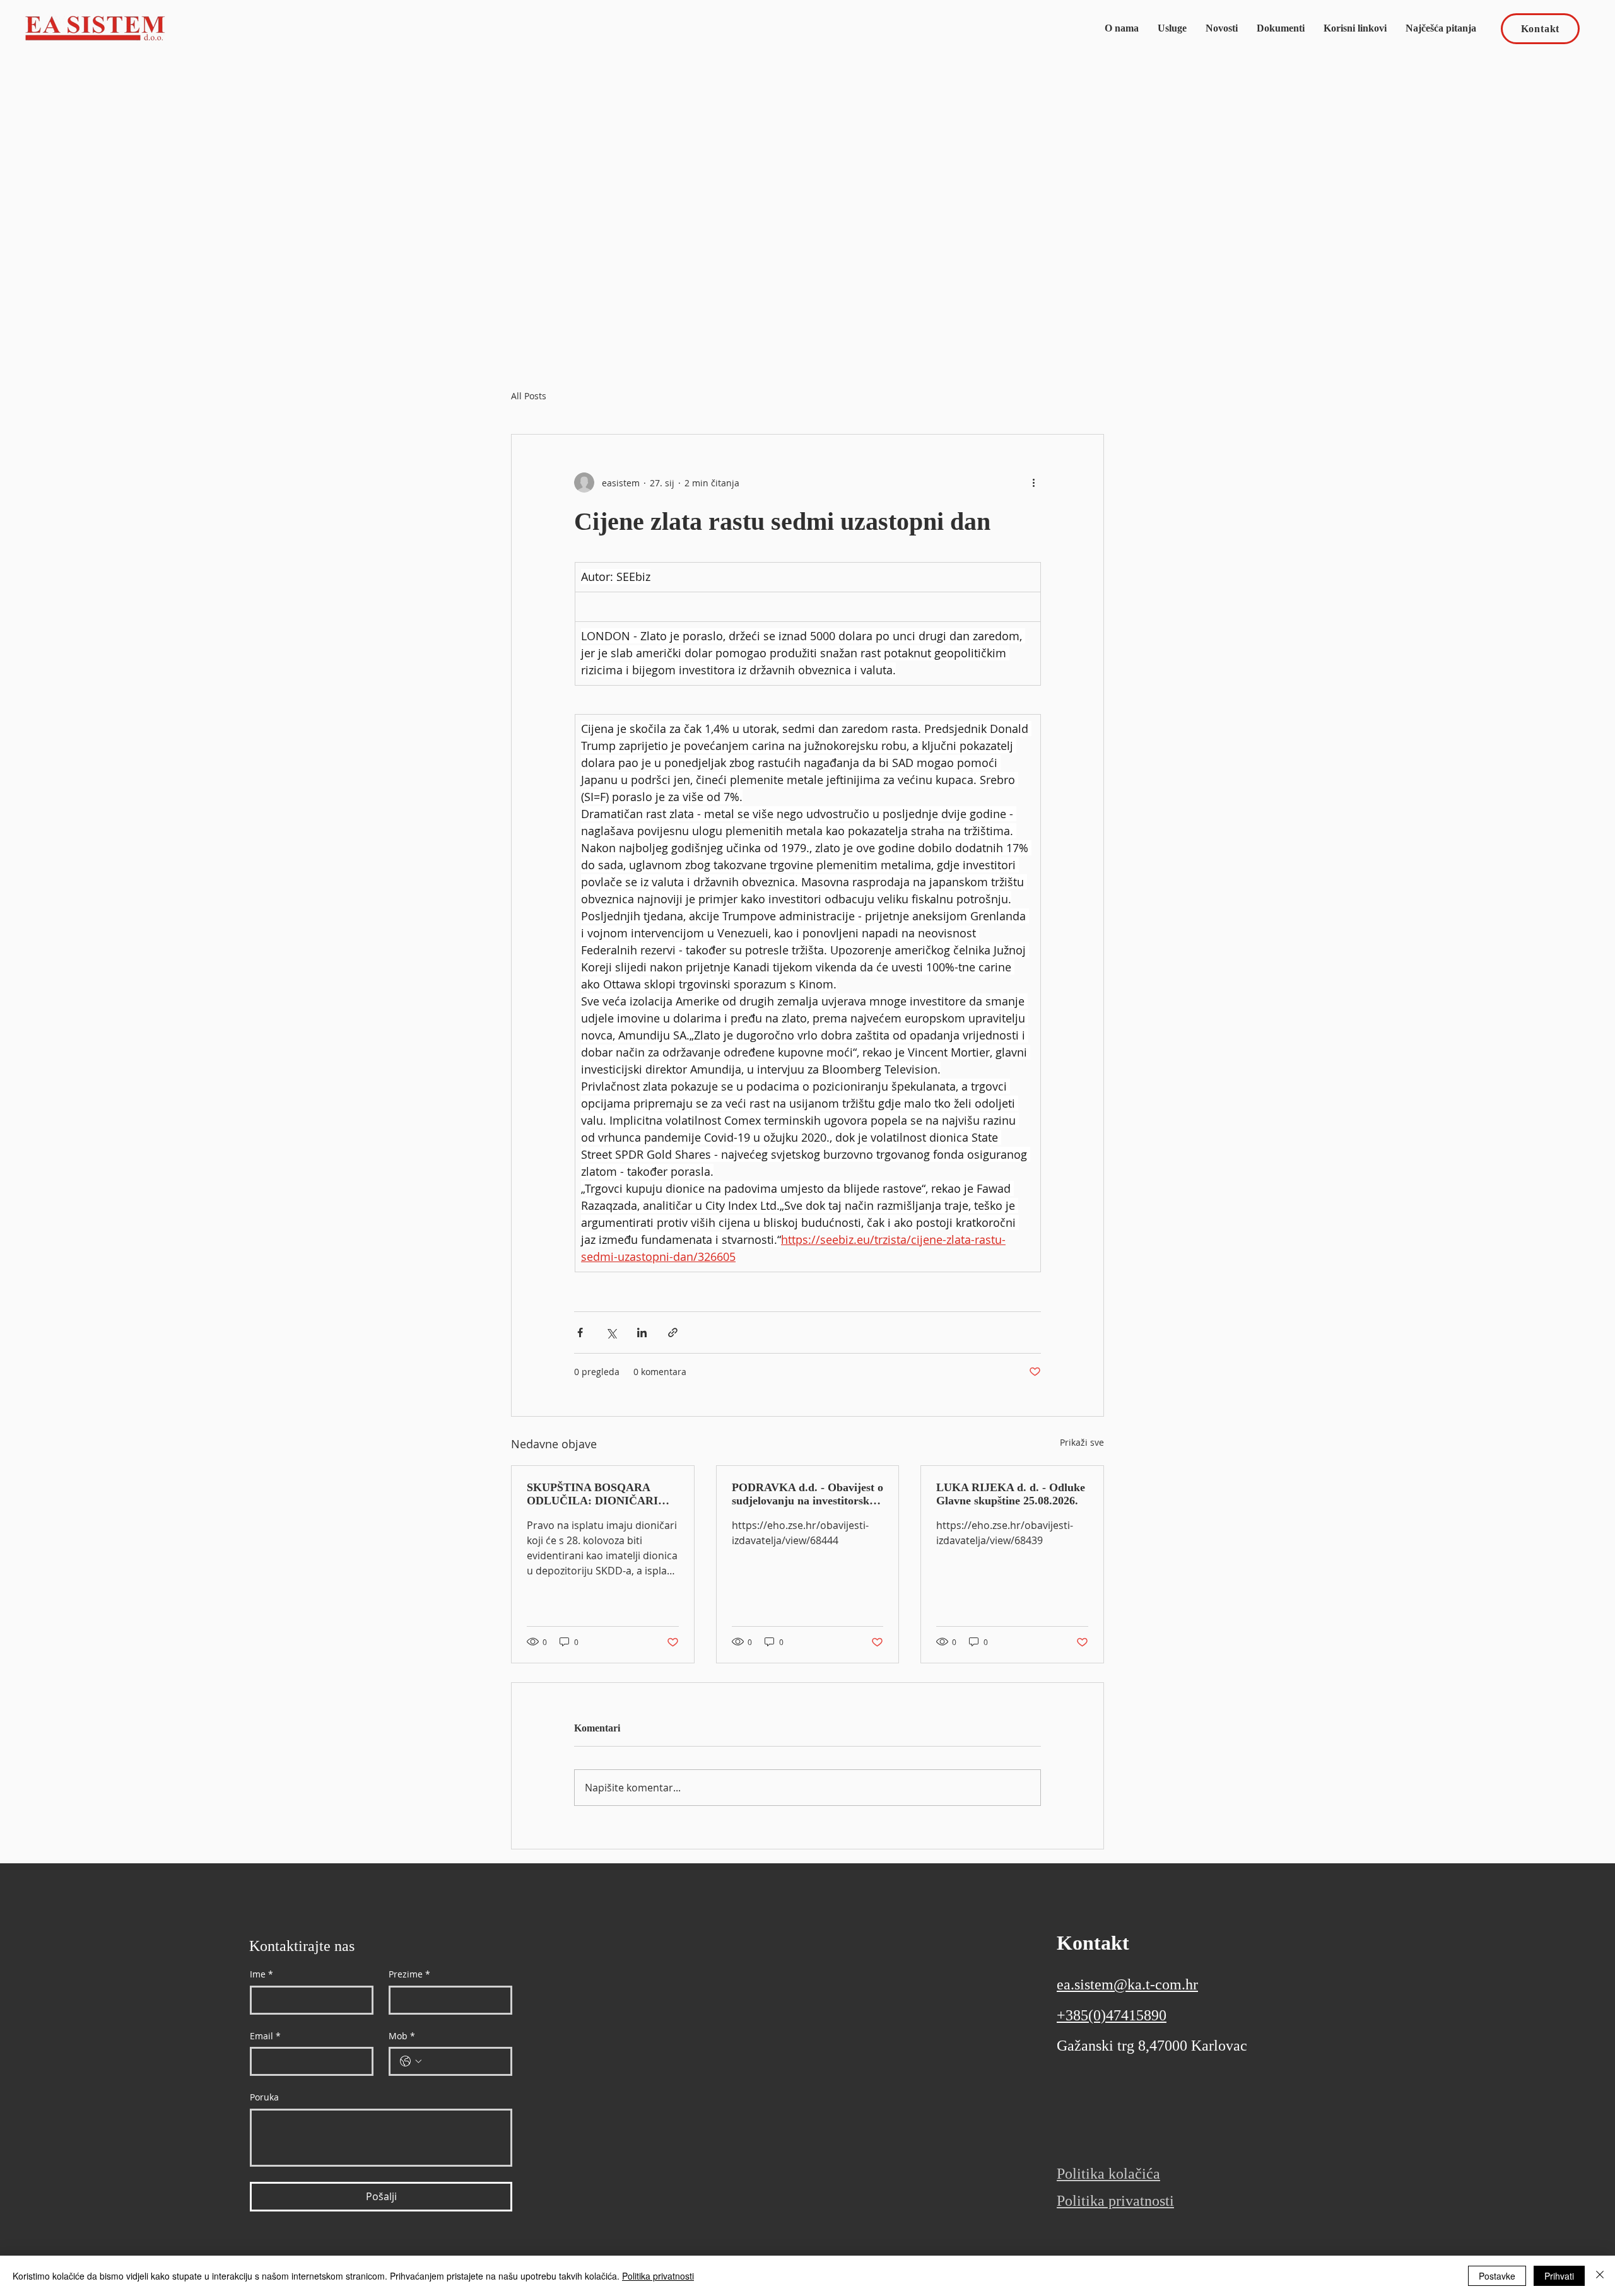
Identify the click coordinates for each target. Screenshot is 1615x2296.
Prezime (409, 1974)
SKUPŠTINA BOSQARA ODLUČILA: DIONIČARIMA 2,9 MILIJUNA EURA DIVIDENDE (602, 1494)
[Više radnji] (1033, 483)
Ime (261, 1974)
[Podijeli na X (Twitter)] (611, 1332)
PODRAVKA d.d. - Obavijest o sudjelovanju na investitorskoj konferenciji (807, 1494)
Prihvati (1559, 2276)
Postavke (1497, 2276)
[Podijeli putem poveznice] (673, 1332)
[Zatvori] (1600, 2276)
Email (265, 2036)
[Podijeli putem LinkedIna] (642, 1332)
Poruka (264, 2097)
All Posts (529, 396)
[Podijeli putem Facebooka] (580, 1332)
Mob (402, 2036)
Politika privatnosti (658, 2276)
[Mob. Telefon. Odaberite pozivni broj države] (411, 2061)
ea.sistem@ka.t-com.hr (1127, 1984)
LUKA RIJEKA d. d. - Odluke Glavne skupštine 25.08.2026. (1011, 1494)
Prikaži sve (1082, 1442)
